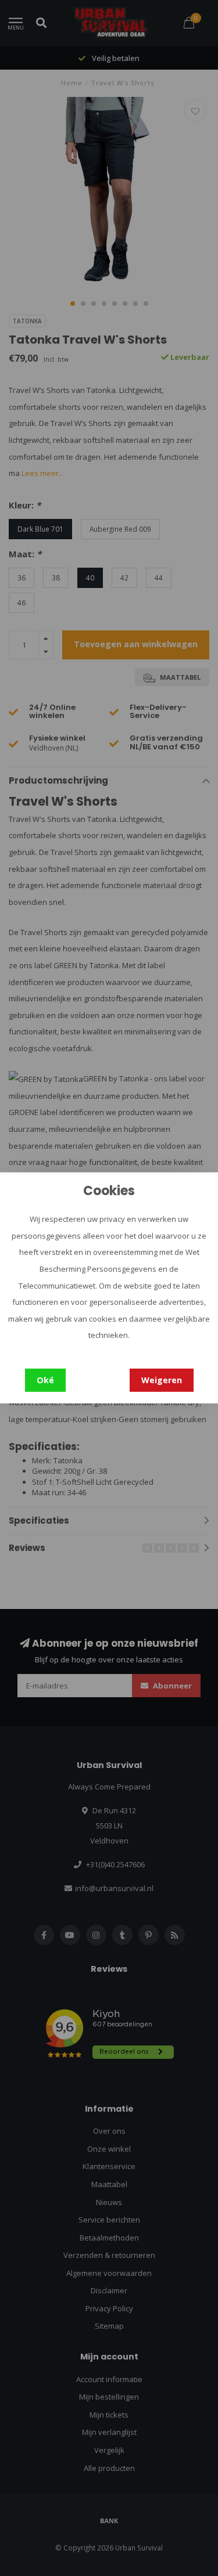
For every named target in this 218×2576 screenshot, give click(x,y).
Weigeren (162, 1380)
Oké (45, 1380)
